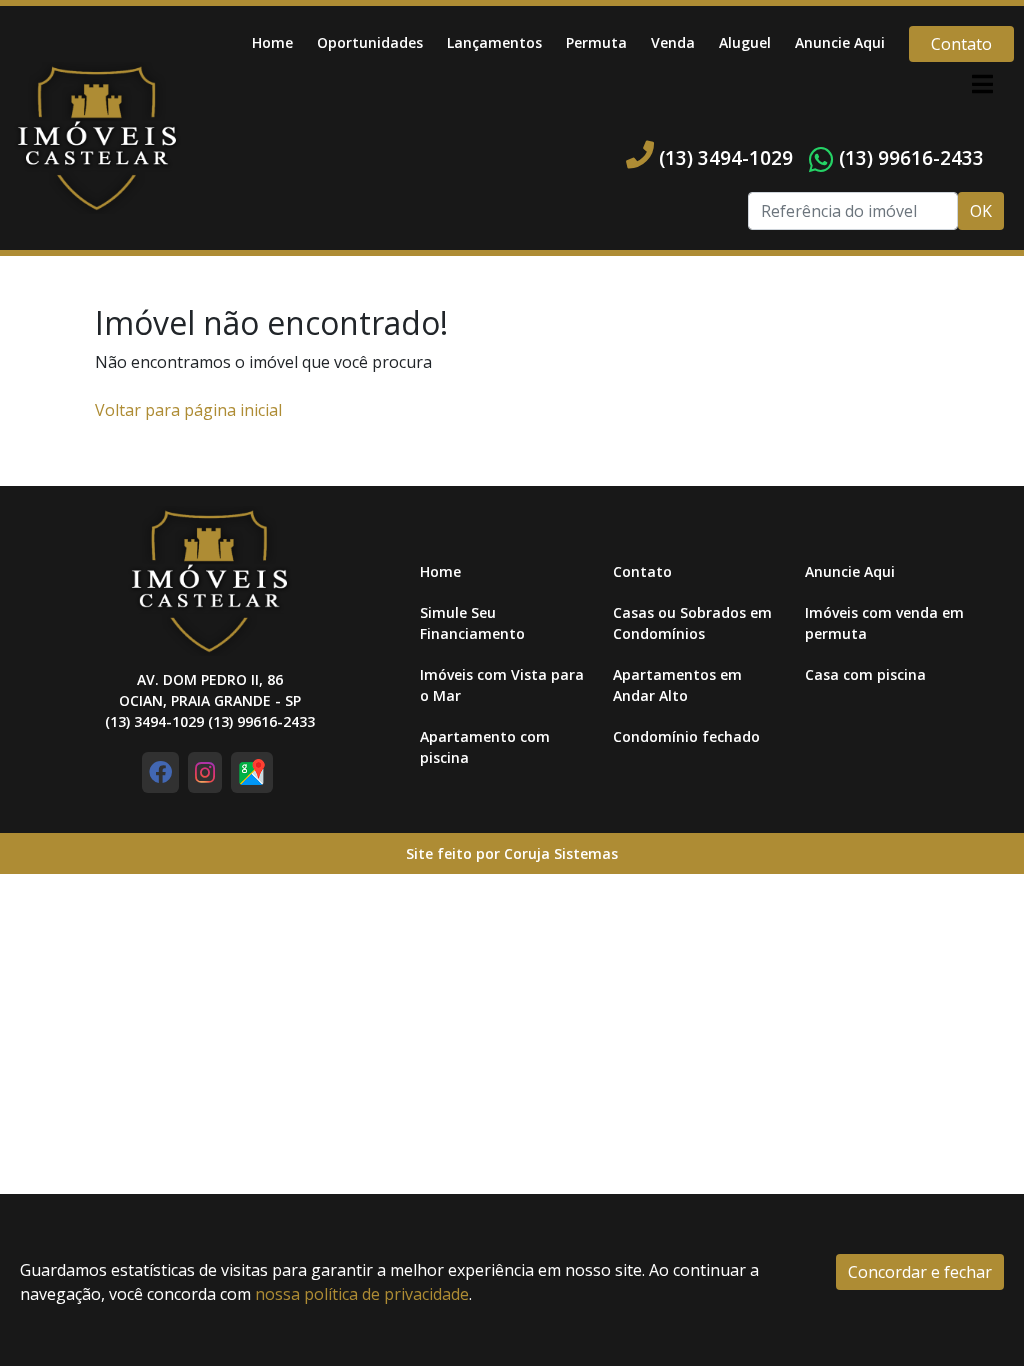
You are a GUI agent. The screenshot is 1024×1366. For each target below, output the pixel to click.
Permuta (596, 42)
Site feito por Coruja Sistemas (512, 853)
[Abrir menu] (982, 84)
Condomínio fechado (686, 736)
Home (272, 42)
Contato (961, 44)
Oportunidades (370, 42)
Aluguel (745, 42)
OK (981, 211)
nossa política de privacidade (362, 1294)
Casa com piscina (865, 674)
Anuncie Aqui (840, 42)
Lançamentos (494, 42)
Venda (673, 42)
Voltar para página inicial (188, 410)
